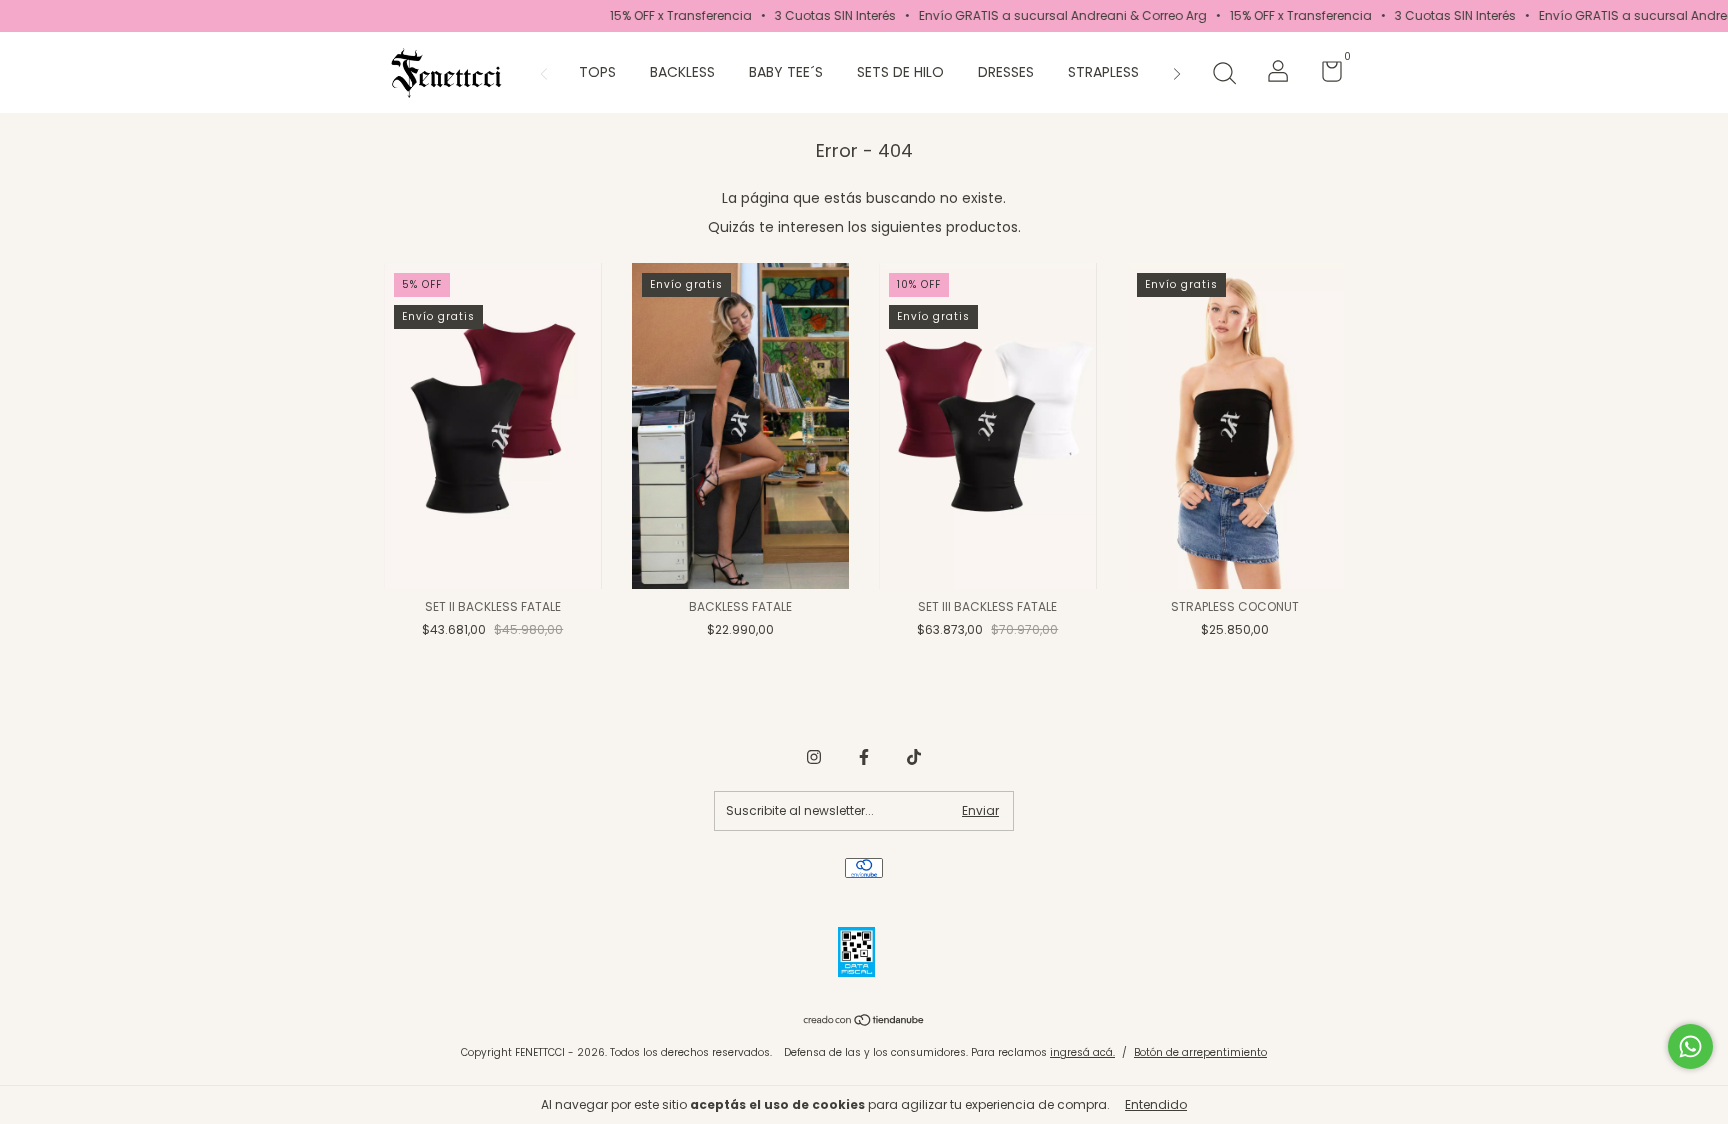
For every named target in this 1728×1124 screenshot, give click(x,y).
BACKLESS (682, 72)
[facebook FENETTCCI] (864, 757)
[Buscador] (1224, 74)
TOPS (597, 72)
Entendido (1156, 1104)
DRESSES (1006, 72)
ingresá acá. (1082, 1052)
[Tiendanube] (864, 1022)
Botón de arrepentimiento (1200, 1052)
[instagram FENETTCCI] (814, 757)
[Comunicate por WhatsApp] (1690, 1046)
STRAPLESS (1103, 72)
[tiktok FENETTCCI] (914, 757)
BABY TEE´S (786, 72)
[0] (1324, 75)
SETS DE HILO (900, 72)
